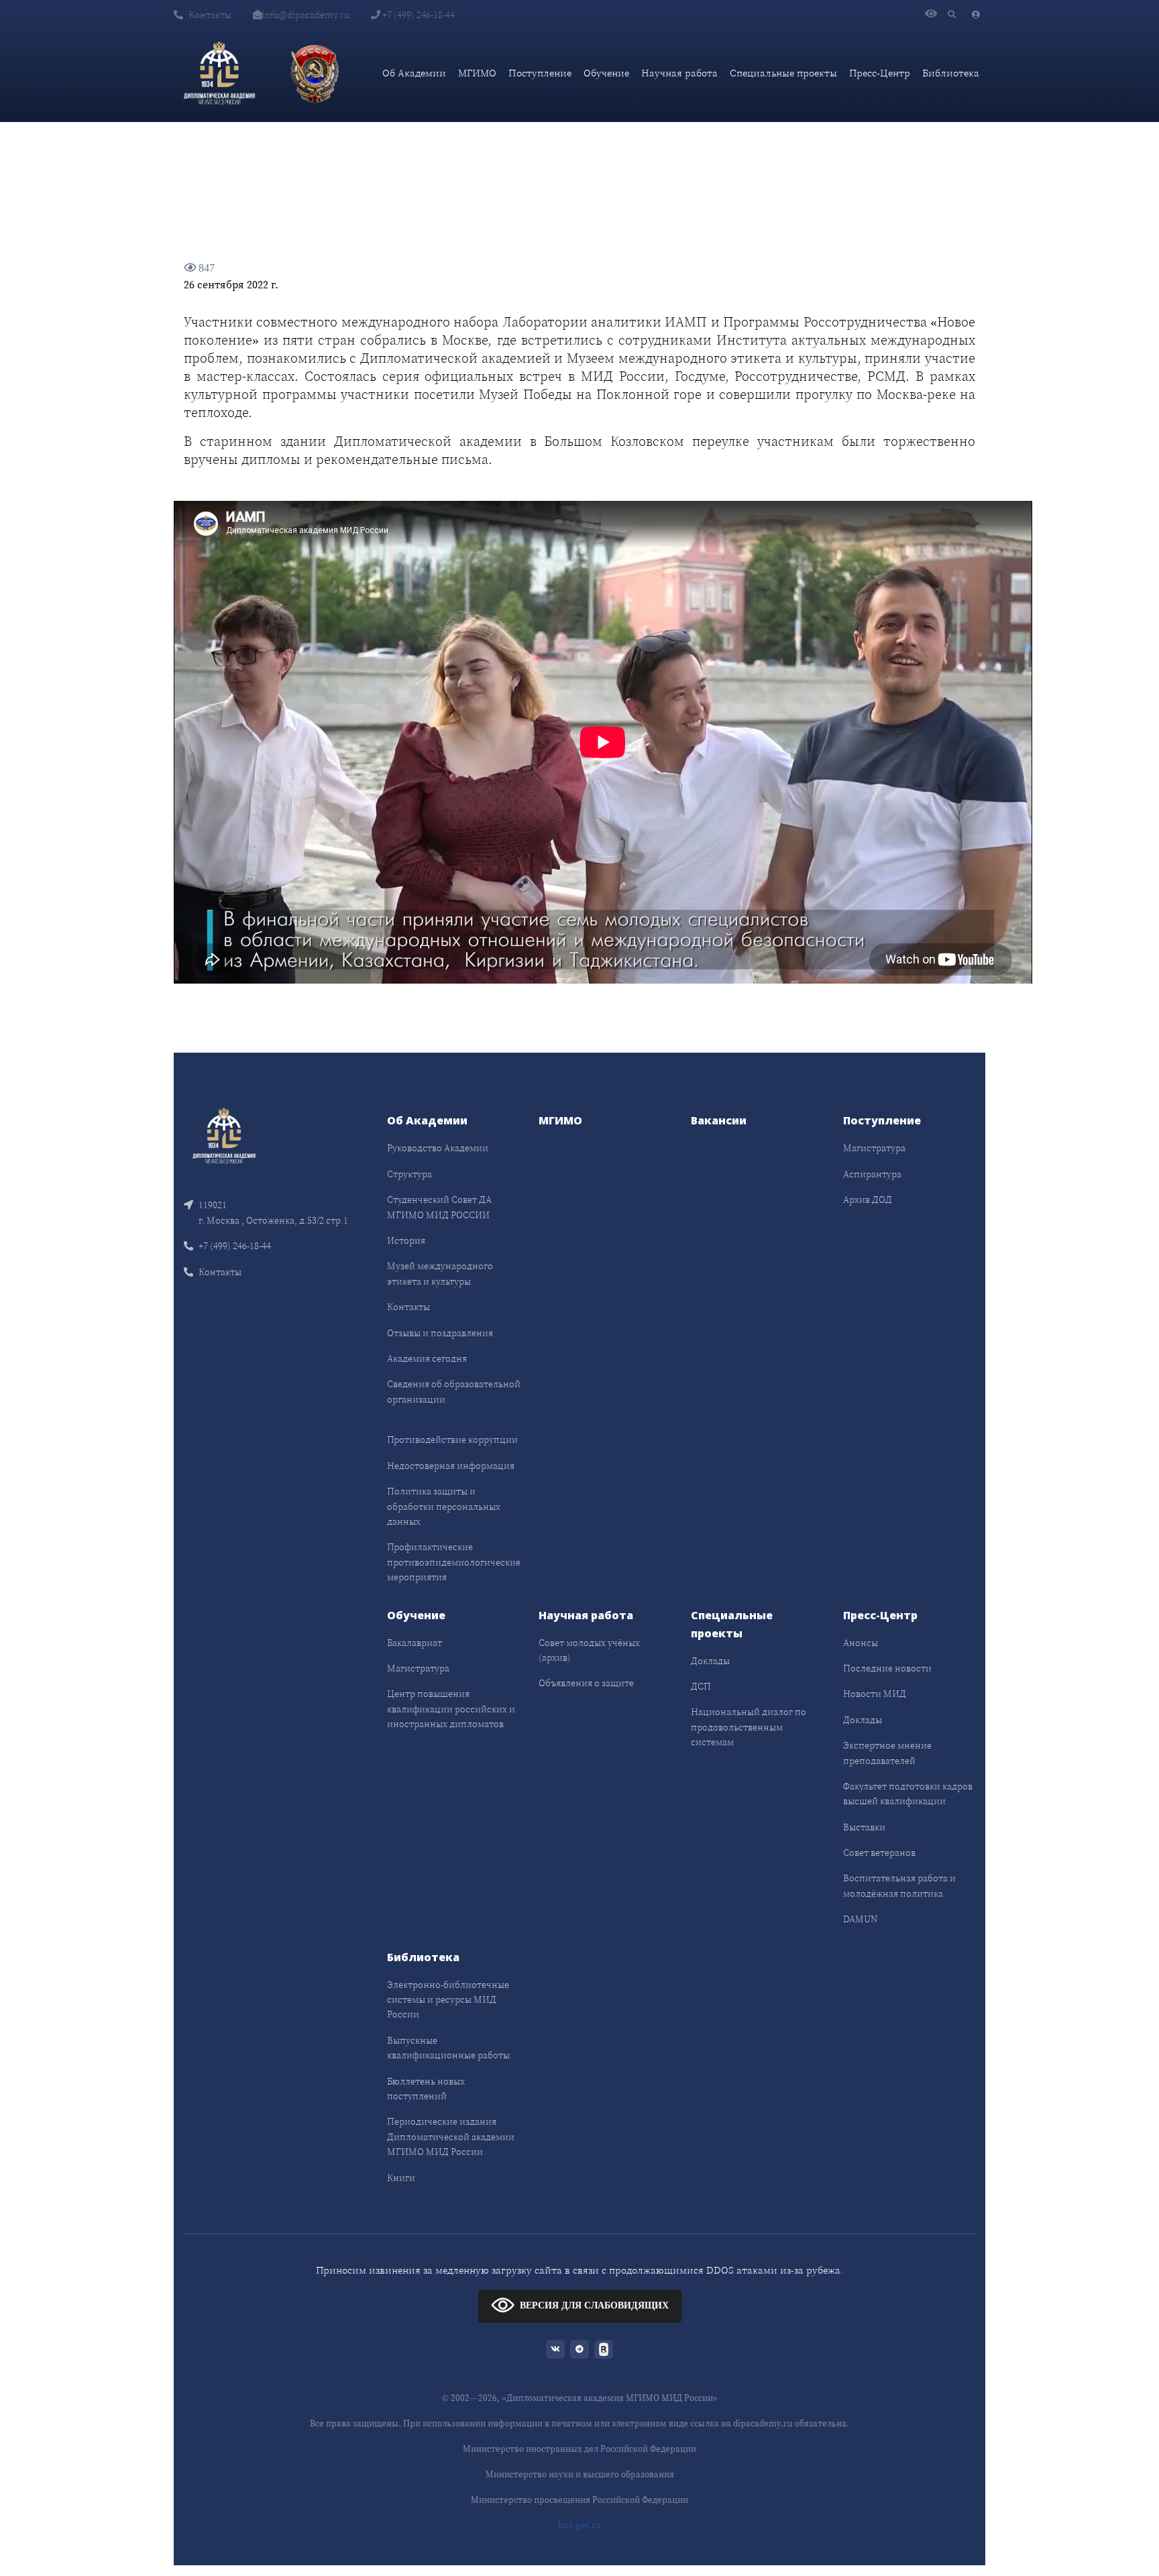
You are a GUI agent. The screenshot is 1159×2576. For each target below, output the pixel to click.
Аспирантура (872, 1174)
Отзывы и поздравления (440, 1333)
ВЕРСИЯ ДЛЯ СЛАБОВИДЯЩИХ (594, 2305)
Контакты (210, 15)
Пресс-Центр (880, 73)
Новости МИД (875, 1694)
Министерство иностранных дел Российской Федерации (579, 2449)
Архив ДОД (868, 1199)
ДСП (701, 1686)
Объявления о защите (586, 1683)
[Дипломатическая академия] (219, 73)
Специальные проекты (783, 73)
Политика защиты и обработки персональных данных (444, 1506)
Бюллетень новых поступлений (426, 2089)
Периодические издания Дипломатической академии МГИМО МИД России (451, 2136)
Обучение (606, 73)
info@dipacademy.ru (306, 15)
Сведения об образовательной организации (454, 1391)
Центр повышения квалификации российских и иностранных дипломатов (451, 1709)
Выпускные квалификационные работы (448, 2048)
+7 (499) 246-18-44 (418, 15)
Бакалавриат (415, 1643)
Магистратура (874, 1148)
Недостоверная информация (451, 1466)
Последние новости (887, 1668)
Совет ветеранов (879, 1853)
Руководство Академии (438, 1148)
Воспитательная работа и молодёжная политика (899, 1885)
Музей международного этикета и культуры (440, 1273)
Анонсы (861, 1643)
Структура (409, 1174)
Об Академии (414, 73)
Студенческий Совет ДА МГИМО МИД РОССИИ (439, 1207)
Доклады (710, 1661)
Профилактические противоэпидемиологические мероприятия (454, 1562)
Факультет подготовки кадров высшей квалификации (908, 1794)
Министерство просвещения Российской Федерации (579, 2500)
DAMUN (860, 1919)
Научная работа (679, 73)
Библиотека (951, 73)
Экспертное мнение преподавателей (887, 1753)
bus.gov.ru (579, 2525)
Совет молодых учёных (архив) (589, 1650)
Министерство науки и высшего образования (580, 2474)
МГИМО (477, 73)
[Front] (224, 1135)
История (406, 1240)
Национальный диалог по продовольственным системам (749, 1727)
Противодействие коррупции (452, 1440)
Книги (401, 2178)
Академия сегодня (427, 1358)
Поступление (540, 73)
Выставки (864, 1827)
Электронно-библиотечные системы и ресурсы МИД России (448, 2000)
